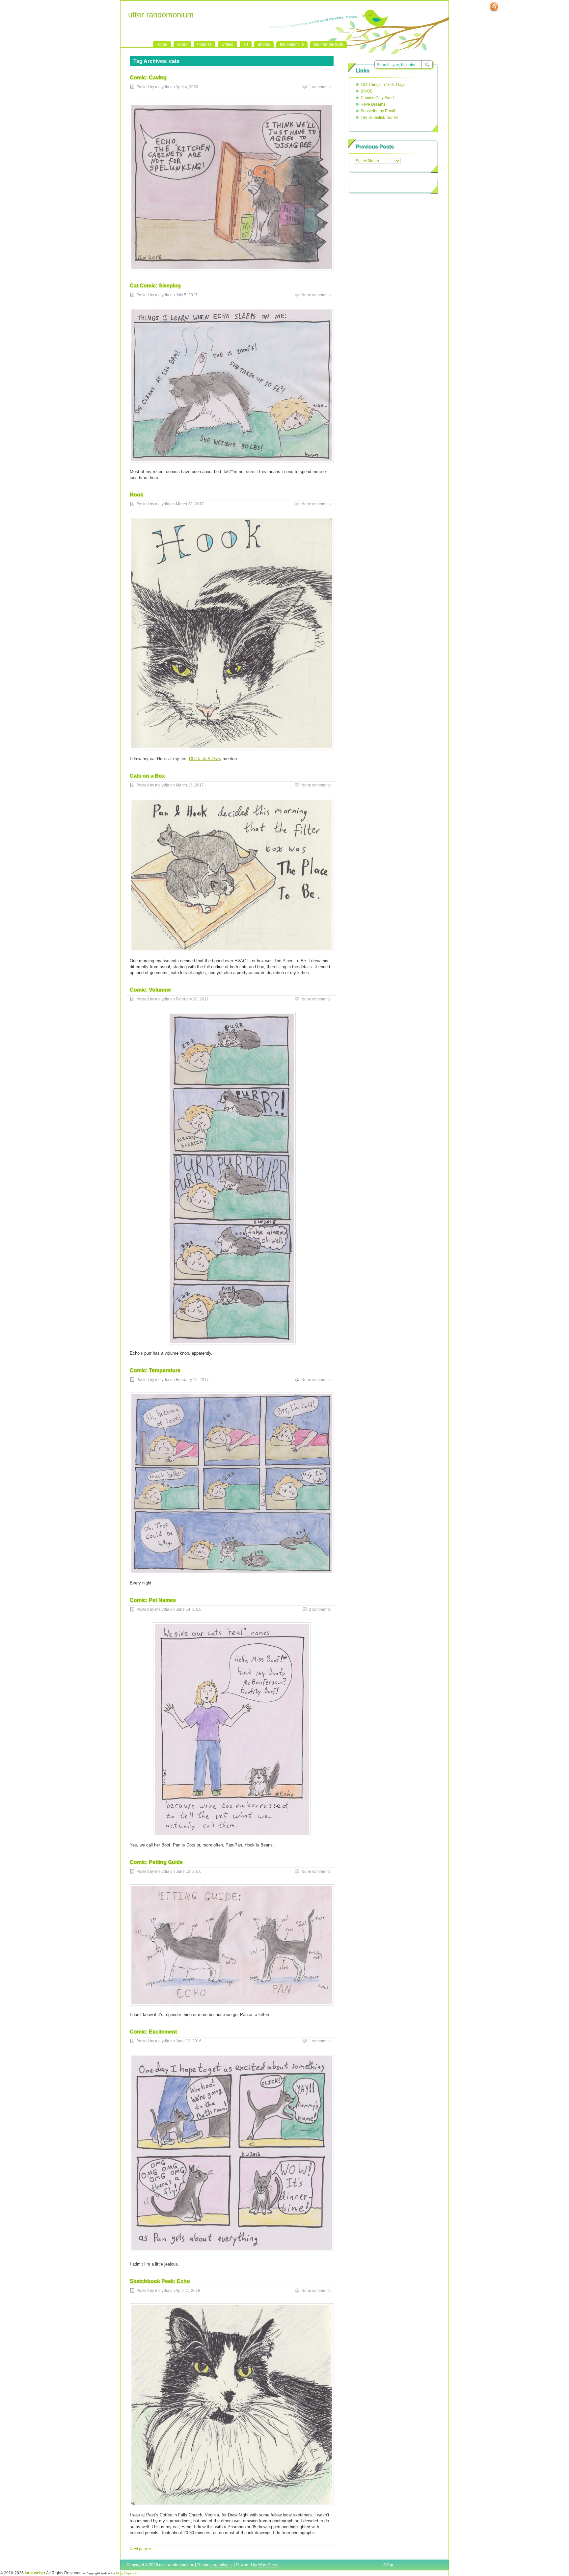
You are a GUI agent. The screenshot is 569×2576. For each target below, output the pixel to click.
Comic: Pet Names (153, 1600)
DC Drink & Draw (205, 759)
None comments (316, 295)
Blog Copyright (127, 2573)
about (182, 44)
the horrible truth (328, 44)
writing (228, 44)
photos (264, 44)
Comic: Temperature (155, 1370)
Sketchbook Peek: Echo (160, 2281)
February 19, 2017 (192, 1380)
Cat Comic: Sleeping (155, 286)
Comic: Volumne (150, 990)
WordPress (268, 2565)
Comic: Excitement (153, 2032)
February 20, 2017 (192, 999)
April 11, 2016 (188, 2291)
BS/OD (367, 91)
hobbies (204, 44)
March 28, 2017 (190, 504)
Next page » (141, 2549)
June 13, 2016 (189, 1872)
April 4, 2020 (187, 87)
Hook (136, 495)
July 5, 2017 (187, 295)
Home (162, 44)
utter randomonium (161, 15)
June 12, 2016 (189, 2041)
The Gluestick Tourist (379, 118)
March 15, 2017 (190, 785)
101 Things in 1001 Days (383, 85)
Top (390, 2565)
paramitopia (221, 2565)
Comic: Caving (148, 78)
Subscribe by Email (378, 111)
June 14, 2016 (189, 1609)
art (246, 44)
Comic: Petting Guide (156, 1862)
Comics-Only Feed (377, 98)
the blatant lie (292, 44)
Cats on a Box (147, 776)
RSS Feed (494, 7)
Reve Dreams (373, 104)
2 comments (320, 1609)
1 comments (320, 87)
